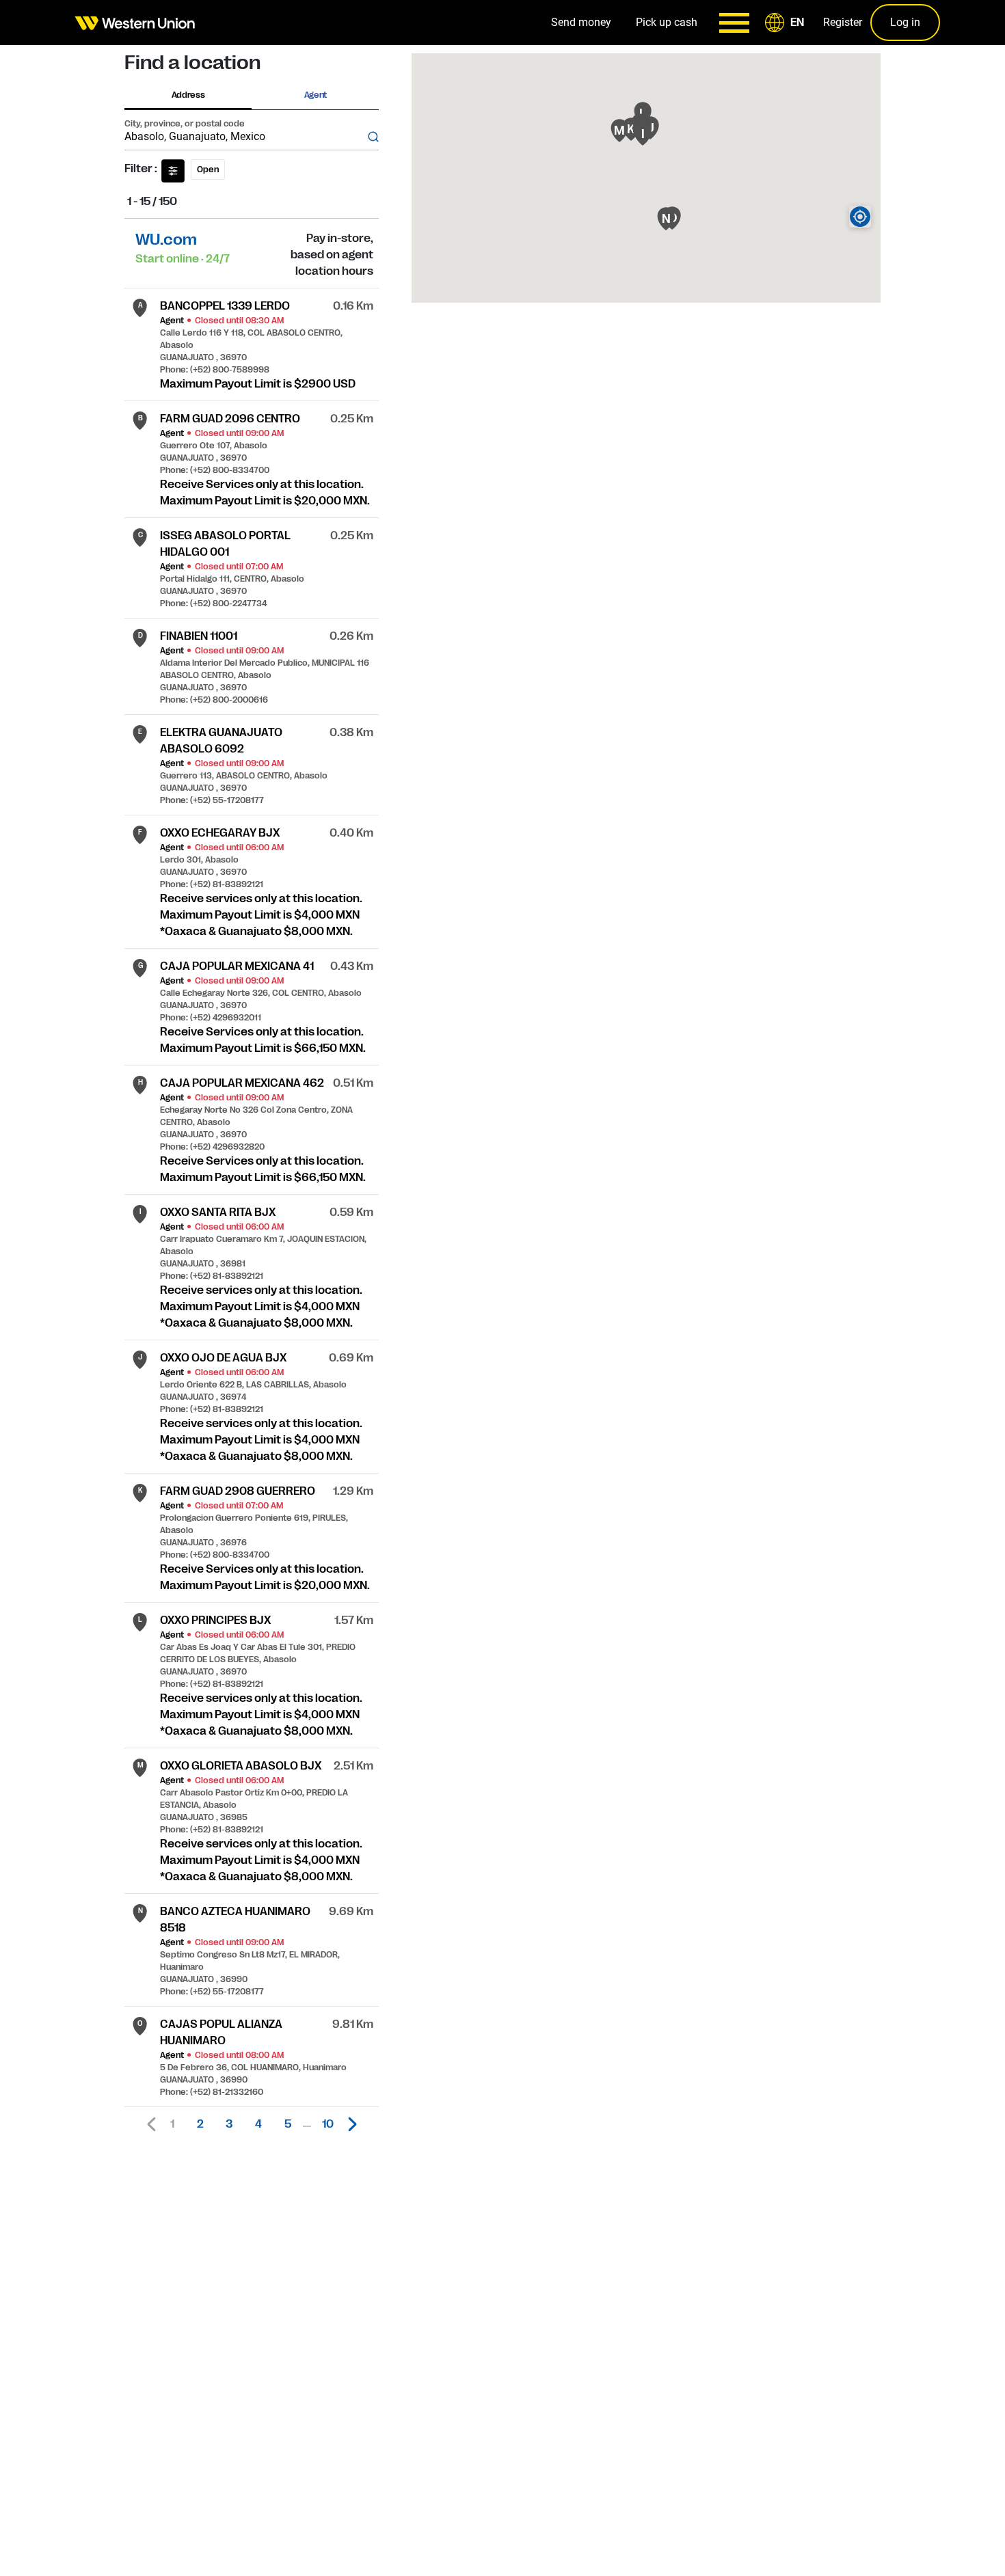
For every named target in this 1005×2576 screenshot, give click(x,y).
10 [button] (328, 2124)
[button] (787, 23)
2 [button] (200, 2124)
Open (208, 170)
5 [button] (288, 2124)
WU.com (166, 240)
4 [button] (258, 2124)
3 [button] (229, 2124)
